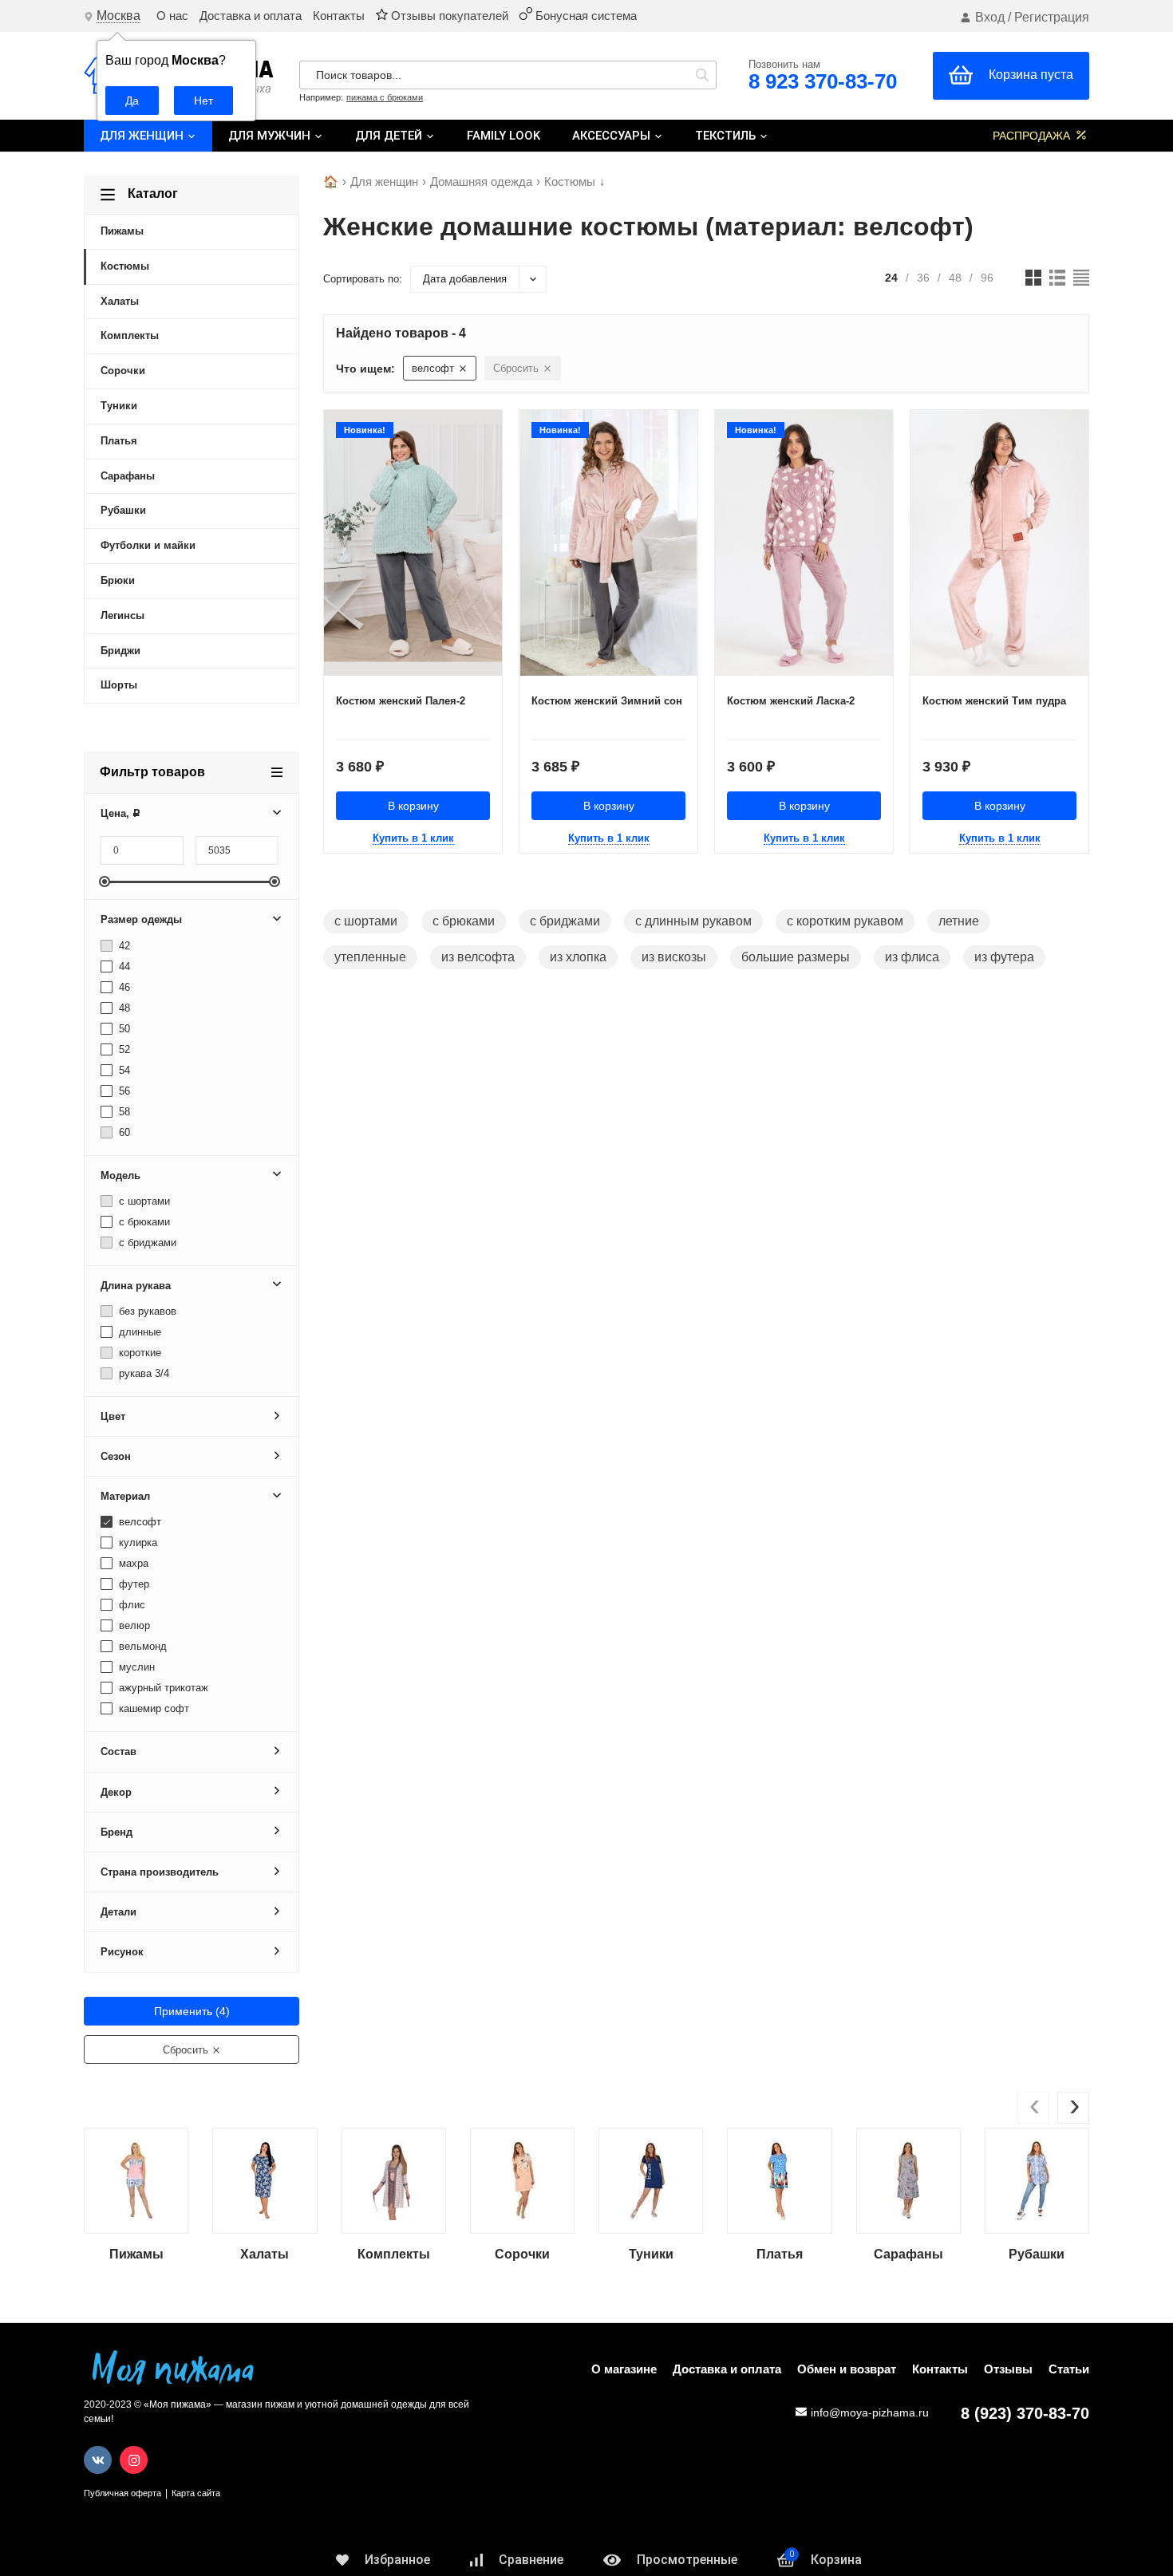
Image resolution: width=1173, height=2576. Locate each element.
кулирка (136, 1542)
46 (123, 987)
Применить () (192, 2011)
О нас (172, 16)
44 (123, 966)
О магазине (624, 2369)
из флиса (912, 957)
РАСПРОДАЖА (1033, 136)
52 (123, 1049)
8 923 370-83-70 (823, 81)
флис (130, 1605)
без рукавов (146, 1311)
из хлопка (578, 957)
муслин (135, 1667)
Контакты (339, 16)
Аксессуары (613, 136)
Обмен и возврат (847, 2369)
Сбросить (187, 2050)
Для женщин (143, 136)
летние (959, 921)
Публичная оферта (122, 2493)
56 (123, 1091)
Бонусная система (585, 16)
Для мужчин (271, 136)
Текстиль (727, 136)
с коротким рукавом (845, 921)
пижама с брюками (385, 97)
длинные (138, 1332)
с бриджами (146, 1243)
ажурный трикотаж (162, 1688)
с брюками (143, 1222)
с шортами (143, 1201)
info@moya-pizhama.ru (870, 2412)
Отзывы (1008, 2369)
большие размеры (796, 957)
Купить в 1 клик (413, 838)
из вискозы (674, 957)
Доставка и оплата (251, 16)
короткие (138, 1353)
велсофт (138, 1522)
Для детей (390, 136)
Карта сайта (196, 2493)
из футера (1004, 957)
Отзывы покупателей (448, 16)
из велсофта (478, 957)
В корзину (413, 806)
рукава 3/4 (142, 1373)
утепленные (370, 957)
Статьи (1069, 2369)
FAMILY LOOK (504, 136)
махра (132, 1563)
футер (132, 1584)
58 (123, 1112)
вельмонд (141, 1646)
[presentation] (1033, 2108)
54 (123, 1070)
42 (123, 946)
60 (123, 1132)
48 (123, 1008)
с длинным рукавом (693, 921)
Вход (990, 17)
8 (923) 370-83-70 (1025, 2413)
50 (123, 1029)
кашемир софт (152, 1708)
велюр (133, 1625)
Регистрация (1052, 17)
